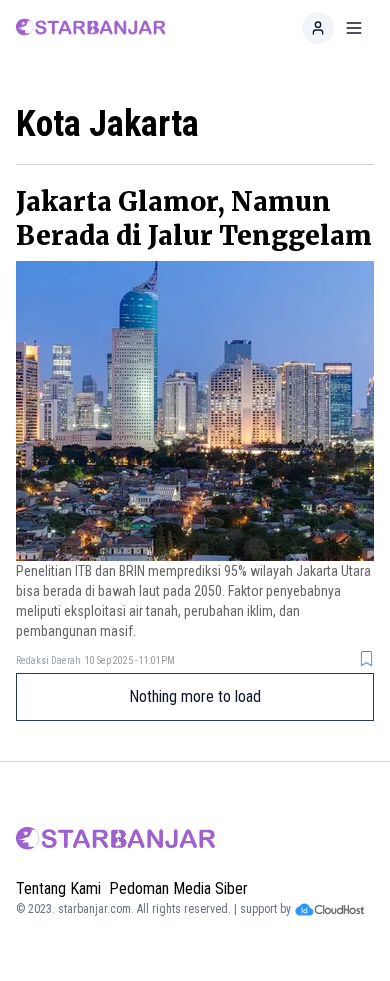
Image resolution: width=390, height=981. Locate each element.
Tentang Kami (58, 888)
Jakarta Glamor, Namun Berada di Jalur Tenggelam (194, 218)
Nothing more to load (195, 696)
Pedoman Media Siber (178, 888)
